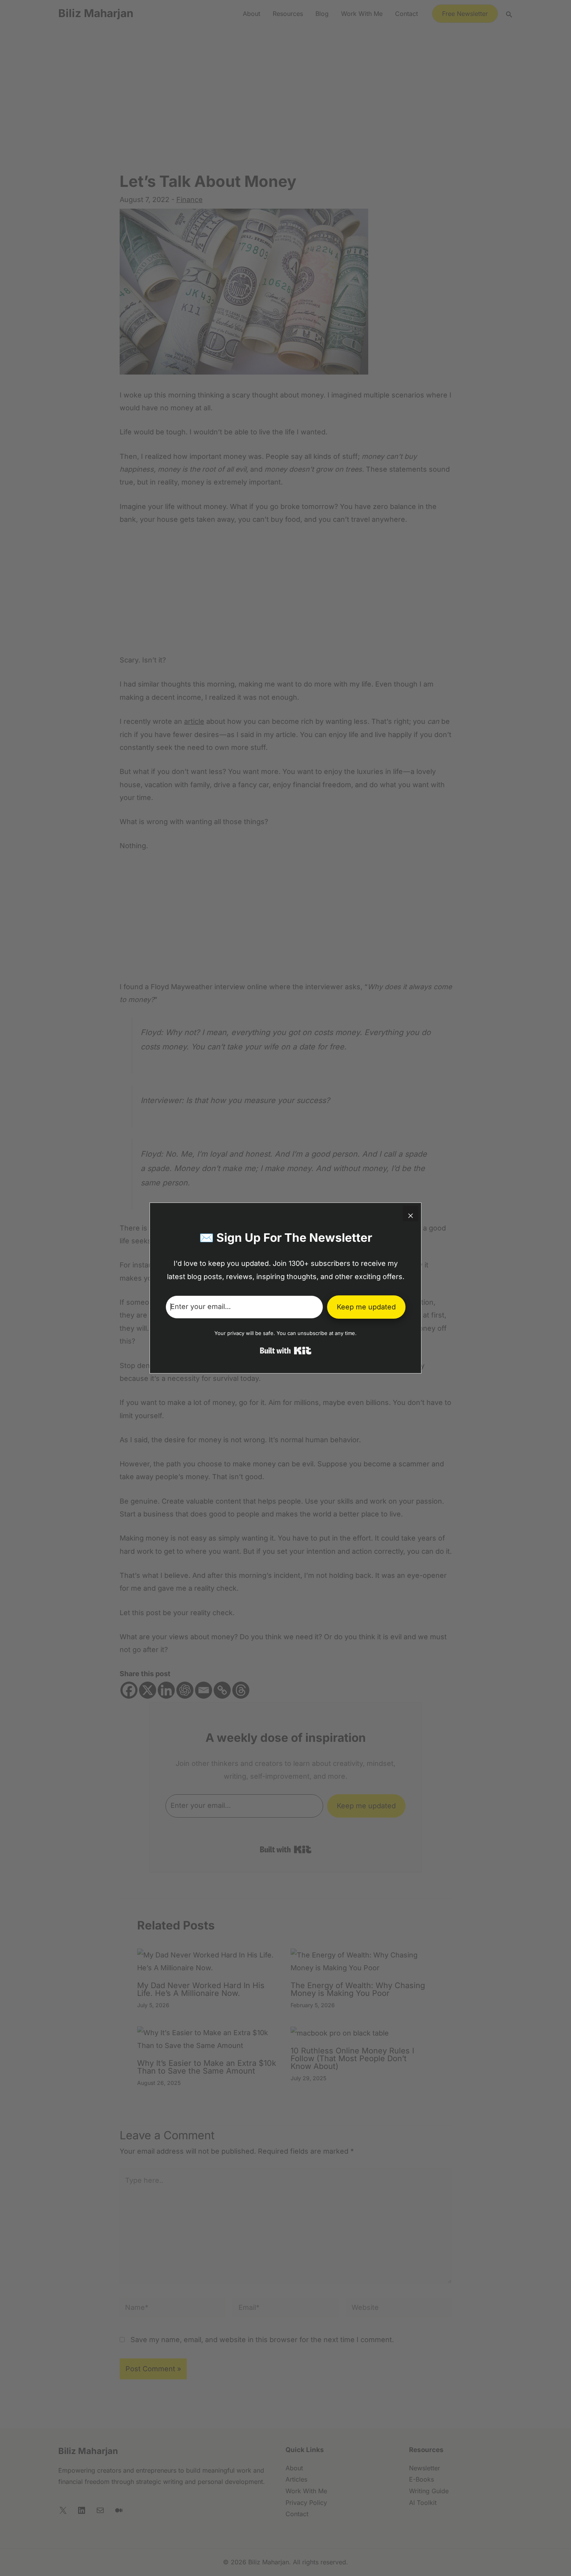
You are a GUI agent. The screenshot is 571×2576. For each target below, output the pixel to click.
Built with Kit (286, 1351)
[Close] (411, 1213)
